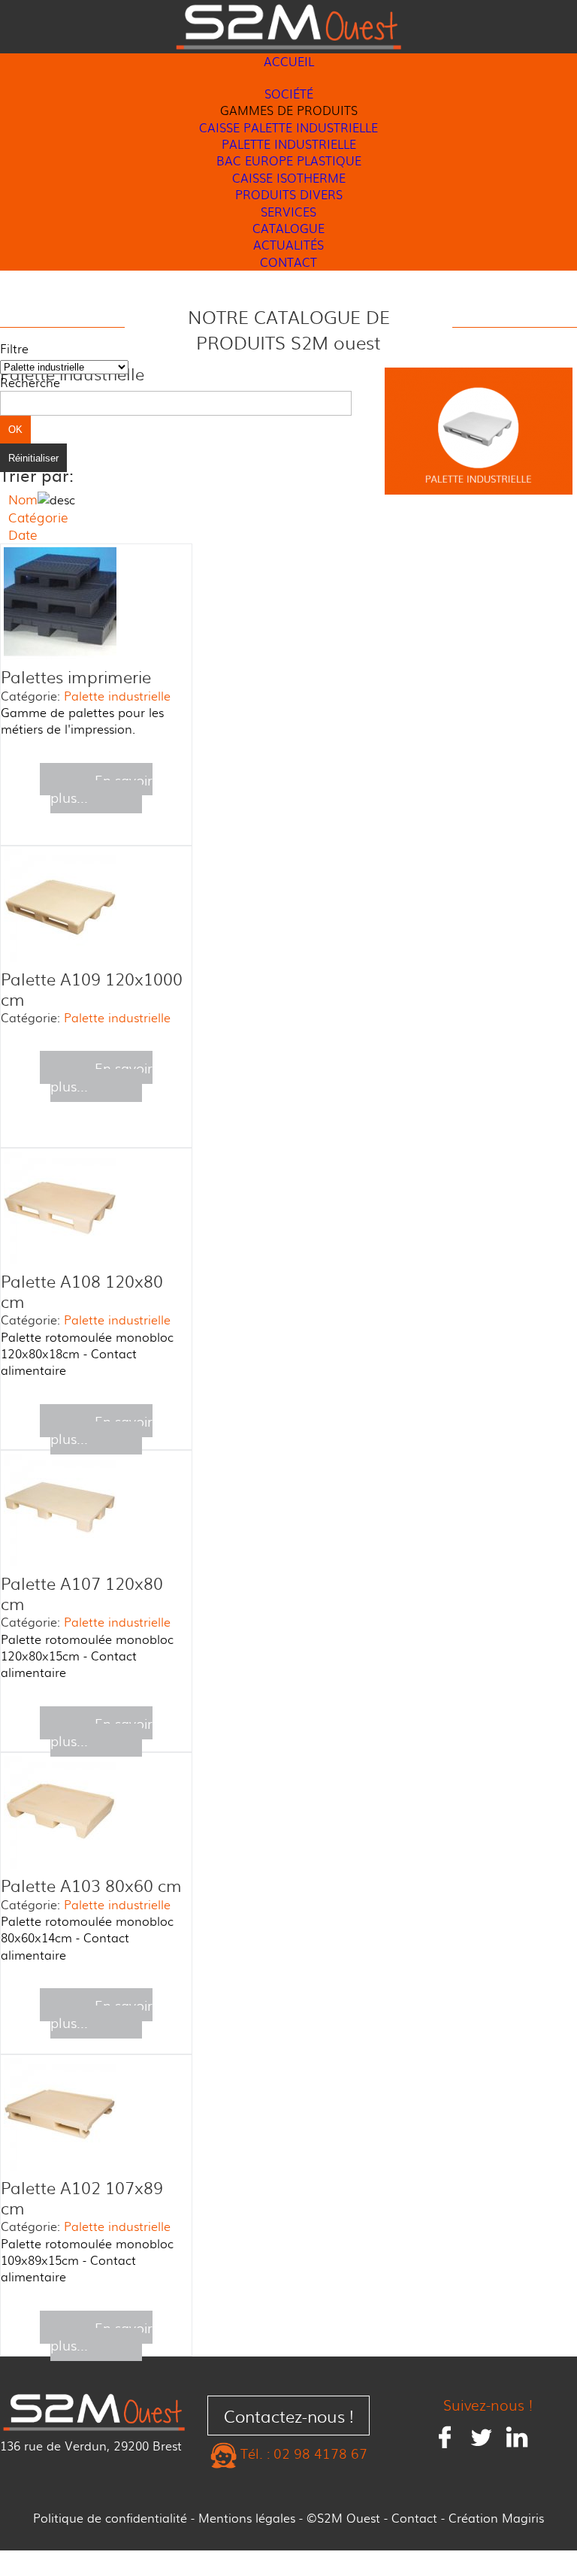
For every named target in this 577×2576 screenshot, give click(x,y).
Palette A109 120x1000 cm (92, 988)
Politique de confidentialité (110, 2518)
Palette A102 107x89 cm (82, 2197)
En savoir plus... (101, 788)
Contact (414, 2518)
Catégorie (38, 517)
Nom (23, 499)
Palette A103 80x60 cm (91, 1885)
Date (23, 534)
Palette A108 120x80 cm (82, 1291)
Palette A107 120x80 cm (82, 1593)
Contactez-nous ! (289, 2416)
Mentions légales (247, 2518)
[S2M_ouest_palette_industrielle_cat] (479, 493)
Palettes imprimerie (76, 676)
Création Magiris (496, 2518)
